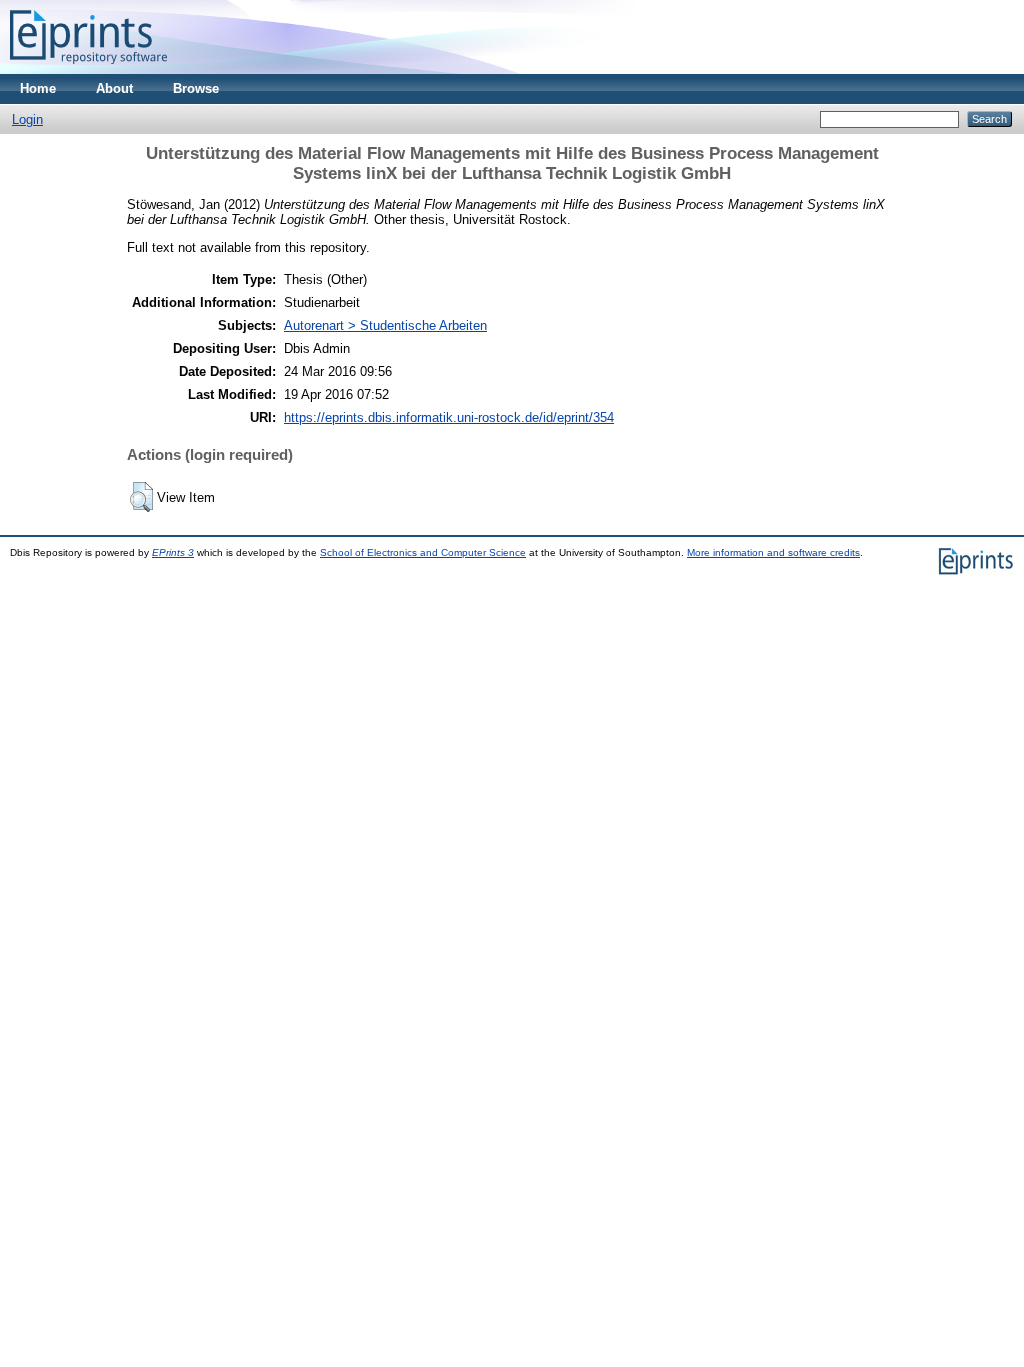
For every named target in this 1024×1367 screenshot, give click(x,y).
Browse (196, 88)
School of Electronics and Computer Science (423, 552)
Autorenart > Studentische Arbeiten (385, 325)
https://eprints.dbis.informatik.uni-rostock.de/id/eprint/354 (449, 417)
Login (27, 119)
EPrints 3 (173, 552)
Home (38, 88)
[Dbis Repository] (88, 69)
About (114, 88)
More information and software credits (773, 552)
